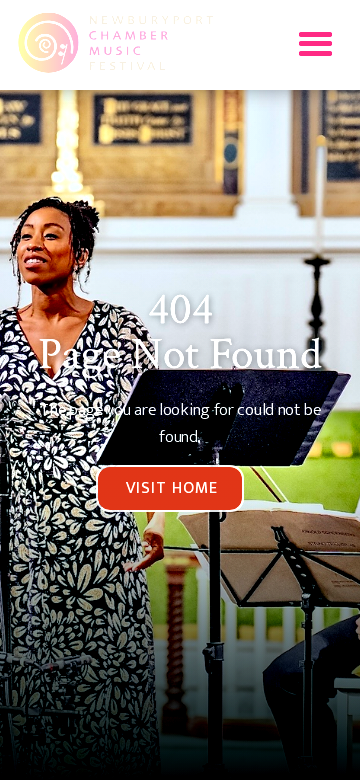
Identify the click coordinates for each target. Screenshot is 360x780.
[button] (315, 44)
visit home (172, 488)
